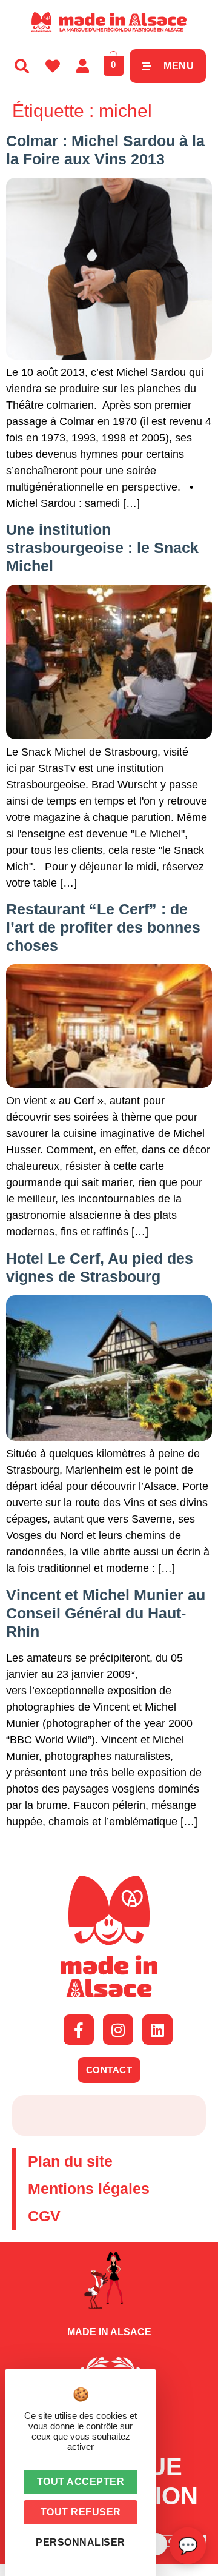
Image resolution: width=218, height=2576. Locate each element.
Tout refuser (81, 2512)
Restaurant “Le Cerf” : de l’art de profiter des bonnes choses (103, 927)
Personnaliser (81, 2542)
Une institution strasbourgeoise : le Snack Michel (102, 548)
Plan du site (70, 2161)
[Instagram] (118, 2030)
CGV (44, 2216)
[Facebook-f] (79, 2030)
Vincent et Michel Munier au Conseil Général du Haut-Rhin (106, 1613)
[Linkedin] (157, 2030)
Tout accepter (81, 2482)
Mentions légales (89, 2189)
